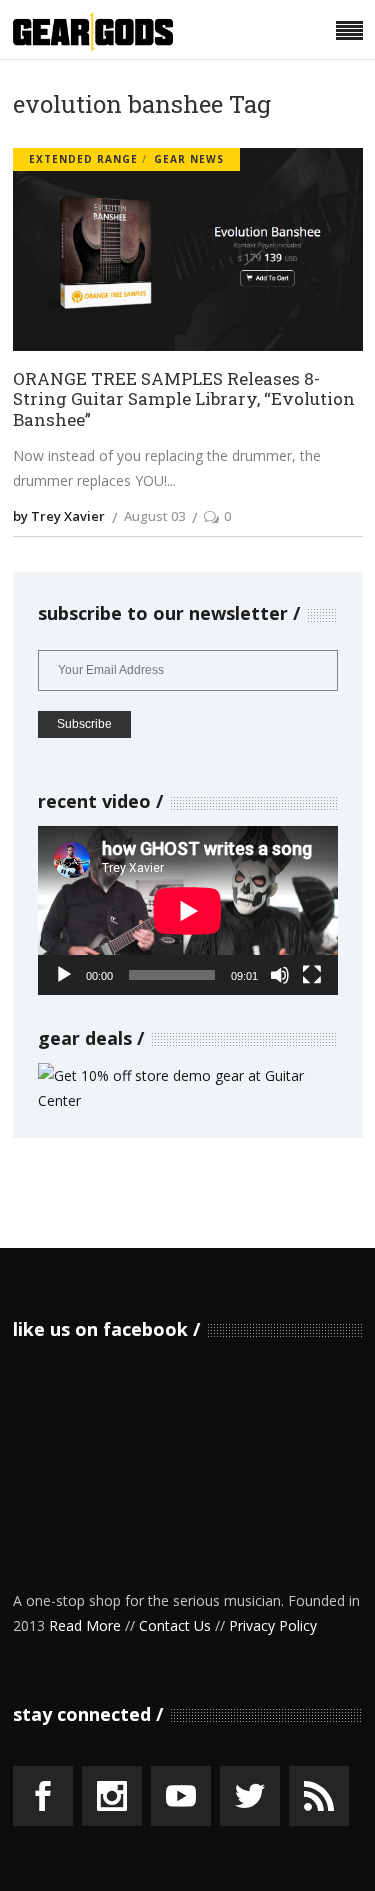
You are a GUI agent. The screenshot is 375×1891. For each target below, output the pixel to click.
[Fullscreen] (312, 975)
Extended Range (83, 159)
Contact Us (175, 1625)
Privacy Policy (273, 1625)
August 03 (154, 516)
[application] (188, 910)
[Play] (64, 975)
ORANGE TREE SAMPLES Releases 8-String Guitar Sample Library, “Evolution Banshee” (184, 400)
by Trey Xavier (59, 516)
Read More (85, 1625)
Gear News (189, 159)
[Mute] (280, 975)
